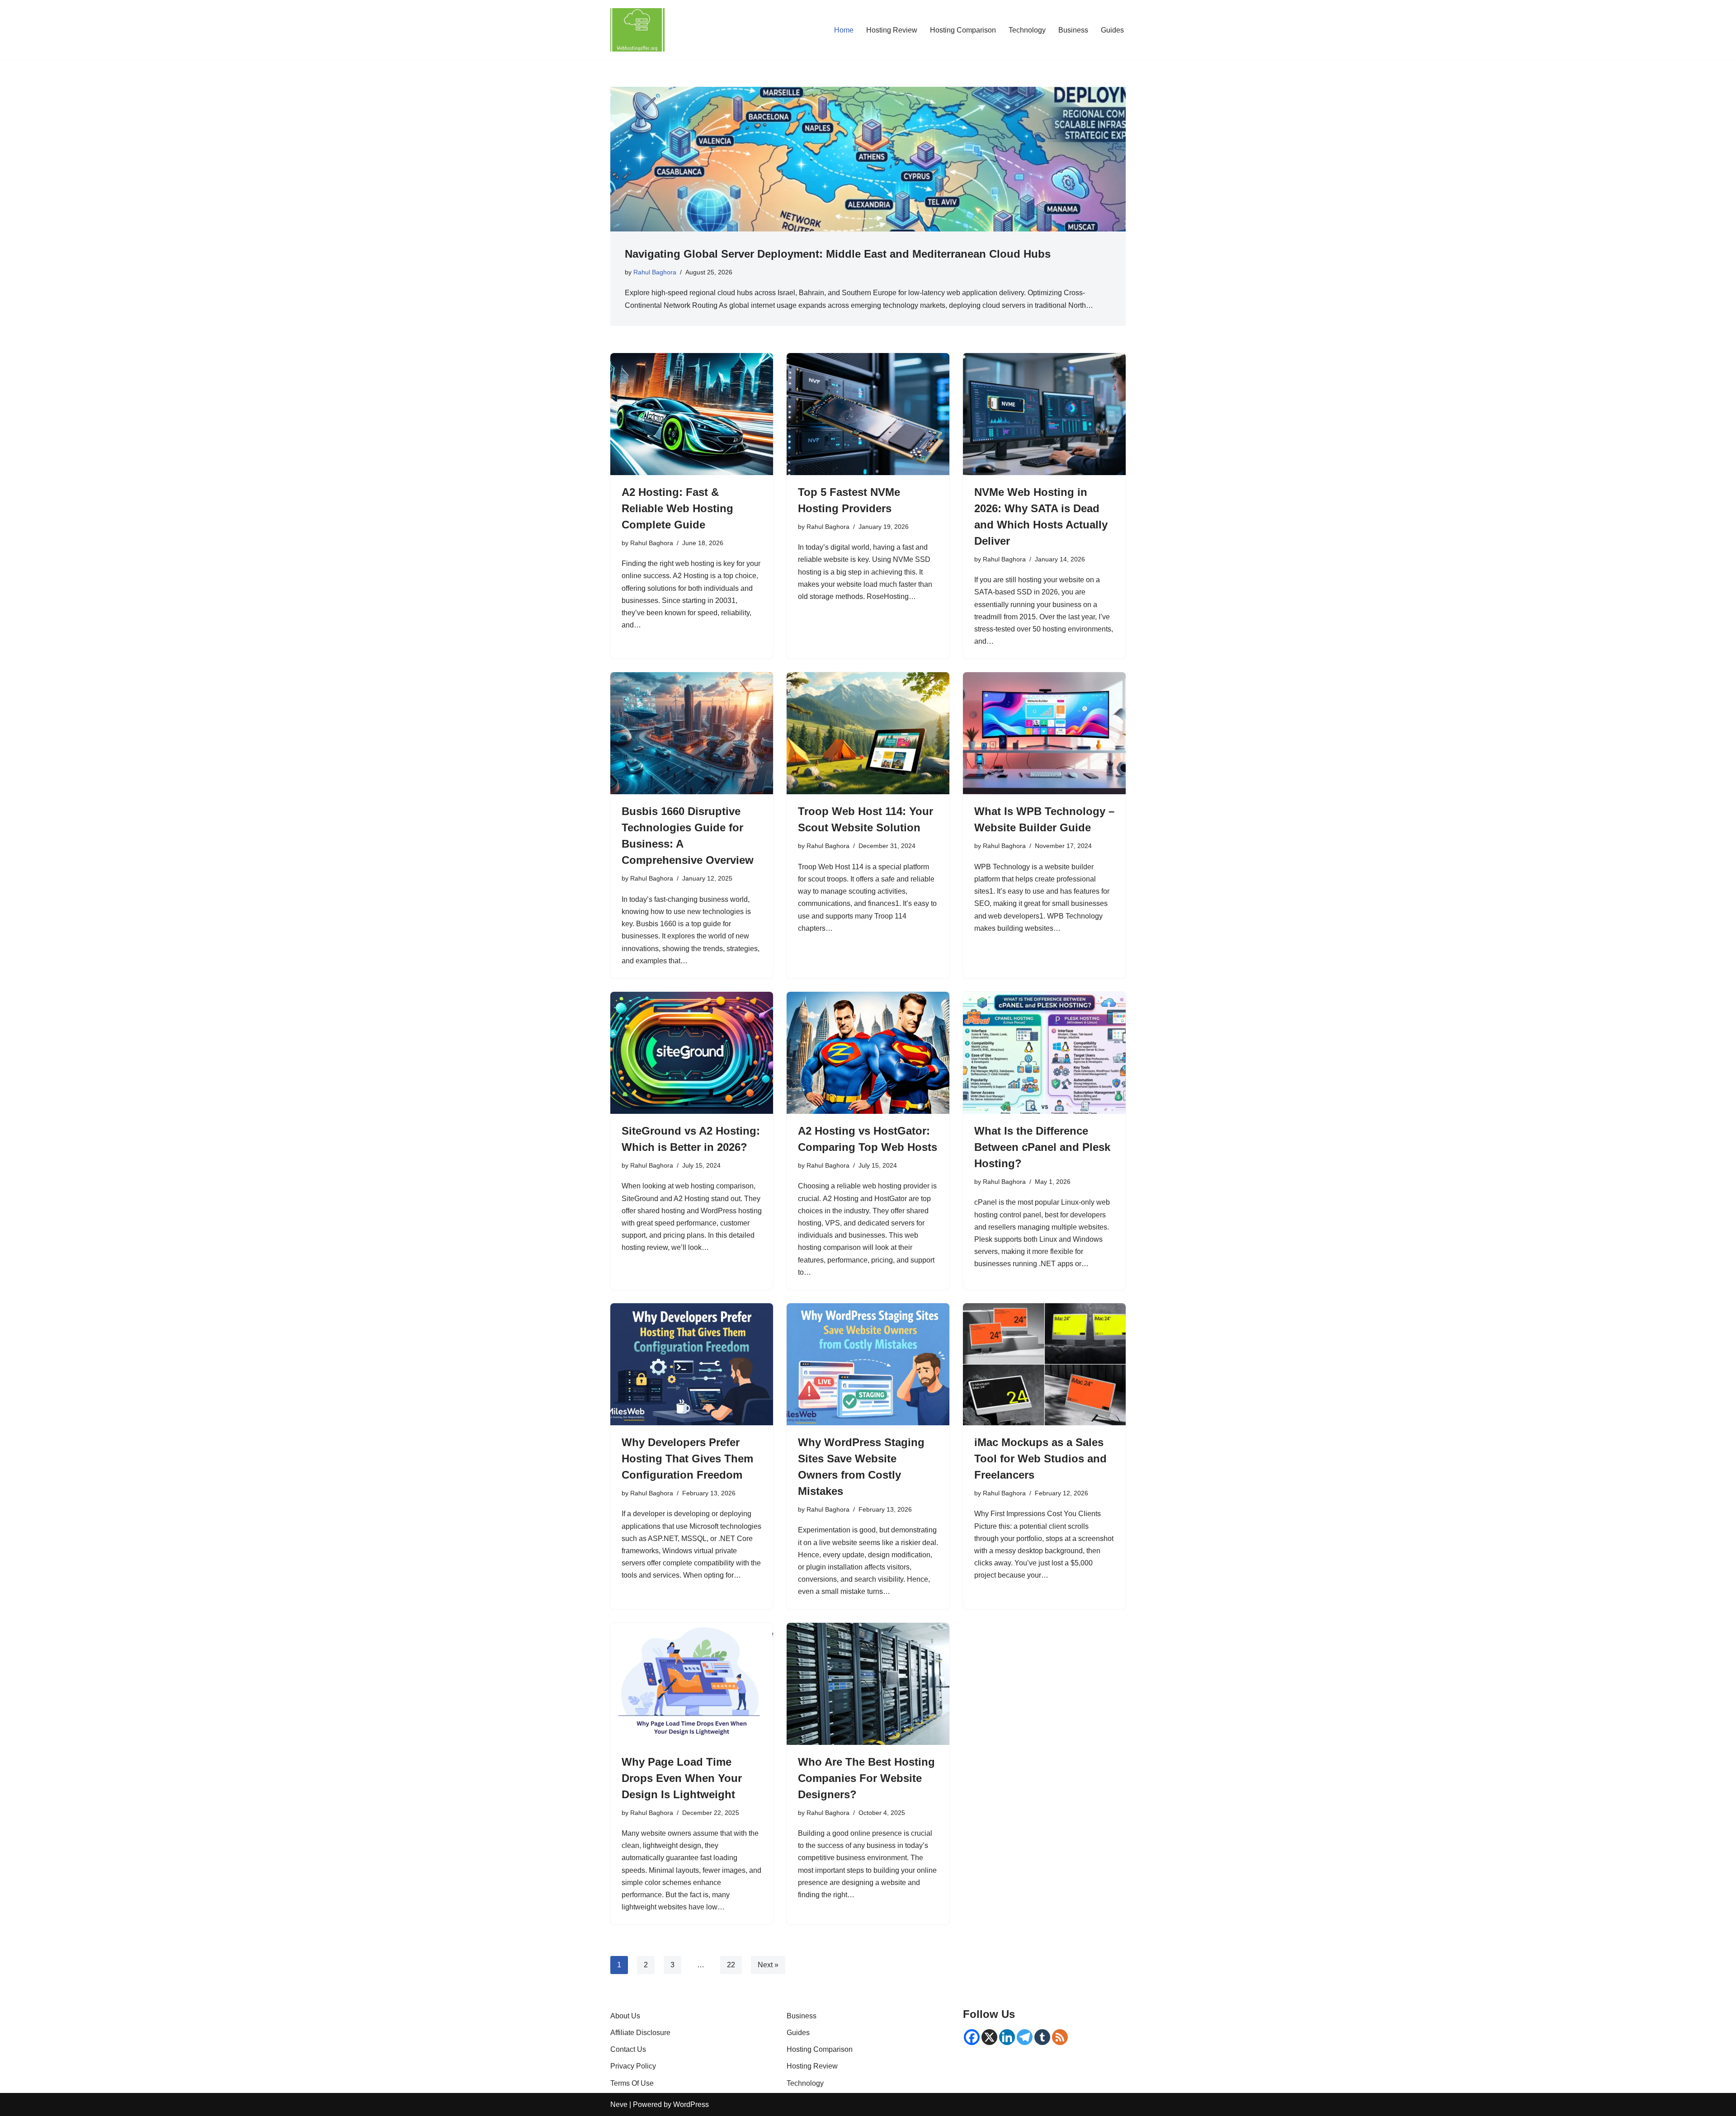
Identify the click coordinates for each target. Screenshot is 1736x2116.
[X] (989, 2037)
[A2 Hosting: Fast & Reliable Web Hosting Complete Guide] (692, 414)
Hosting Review (892, 30)
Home (844, 30)
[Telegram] (1025, 2037)
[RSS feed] (1060, 2037)
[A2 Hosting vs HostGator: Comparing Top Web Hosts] (868, 1053)
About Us (625, 2016)
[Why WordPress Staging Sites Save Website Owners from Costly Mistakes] (868, 1364)
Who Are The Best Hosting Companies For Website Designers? (866, 1778)
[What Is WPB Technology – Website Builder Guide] (1044, 733)
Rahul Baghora (655, 272)
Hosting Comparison (963, 30)
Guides (1112, 30)
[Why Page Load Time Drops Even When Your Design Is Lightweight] (692, 1684)
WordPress (691, 2104)
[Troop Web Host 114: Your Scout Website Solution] (868, 733)
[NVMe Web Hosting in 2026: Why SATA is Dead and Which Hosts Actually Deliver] (1044, 414)
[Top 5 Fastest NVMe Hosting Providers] (868, 414)
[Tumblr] (1042, 2037)
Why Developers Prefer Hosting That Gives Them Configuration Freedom (687, 1459)
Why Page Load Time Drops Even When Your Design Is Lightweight (682, 1778)
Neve (619, 2104)
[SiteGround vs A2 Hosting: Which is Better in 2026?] (692, 1053)
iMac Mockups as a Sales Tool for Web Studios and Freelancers (1040, 1459)
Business (1073, 30)
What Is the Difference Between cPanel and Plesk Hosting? (1042, 1147)
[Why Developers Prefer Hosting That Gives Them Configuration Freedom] (692, 1364)
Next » (768, 1965)
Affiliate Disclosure (640, 2033)
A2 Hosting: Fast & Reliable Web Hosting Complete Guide (677, 508)
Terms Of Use (632, 2083)
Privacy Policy (633, 2066)
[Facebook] (972, 2037)
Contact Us (628, 2049)
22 (731, 1965)
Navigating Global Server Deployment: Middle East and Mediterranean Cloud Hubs (838, 254)
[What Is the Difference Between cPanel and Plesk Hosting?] (1044, 1053)
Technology (1027, 30)
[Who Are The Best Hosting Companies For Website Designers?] (868, 1684)
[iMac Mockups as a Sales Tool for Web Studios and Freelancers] (1044, 1364)
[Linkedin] (1007, 2037)
